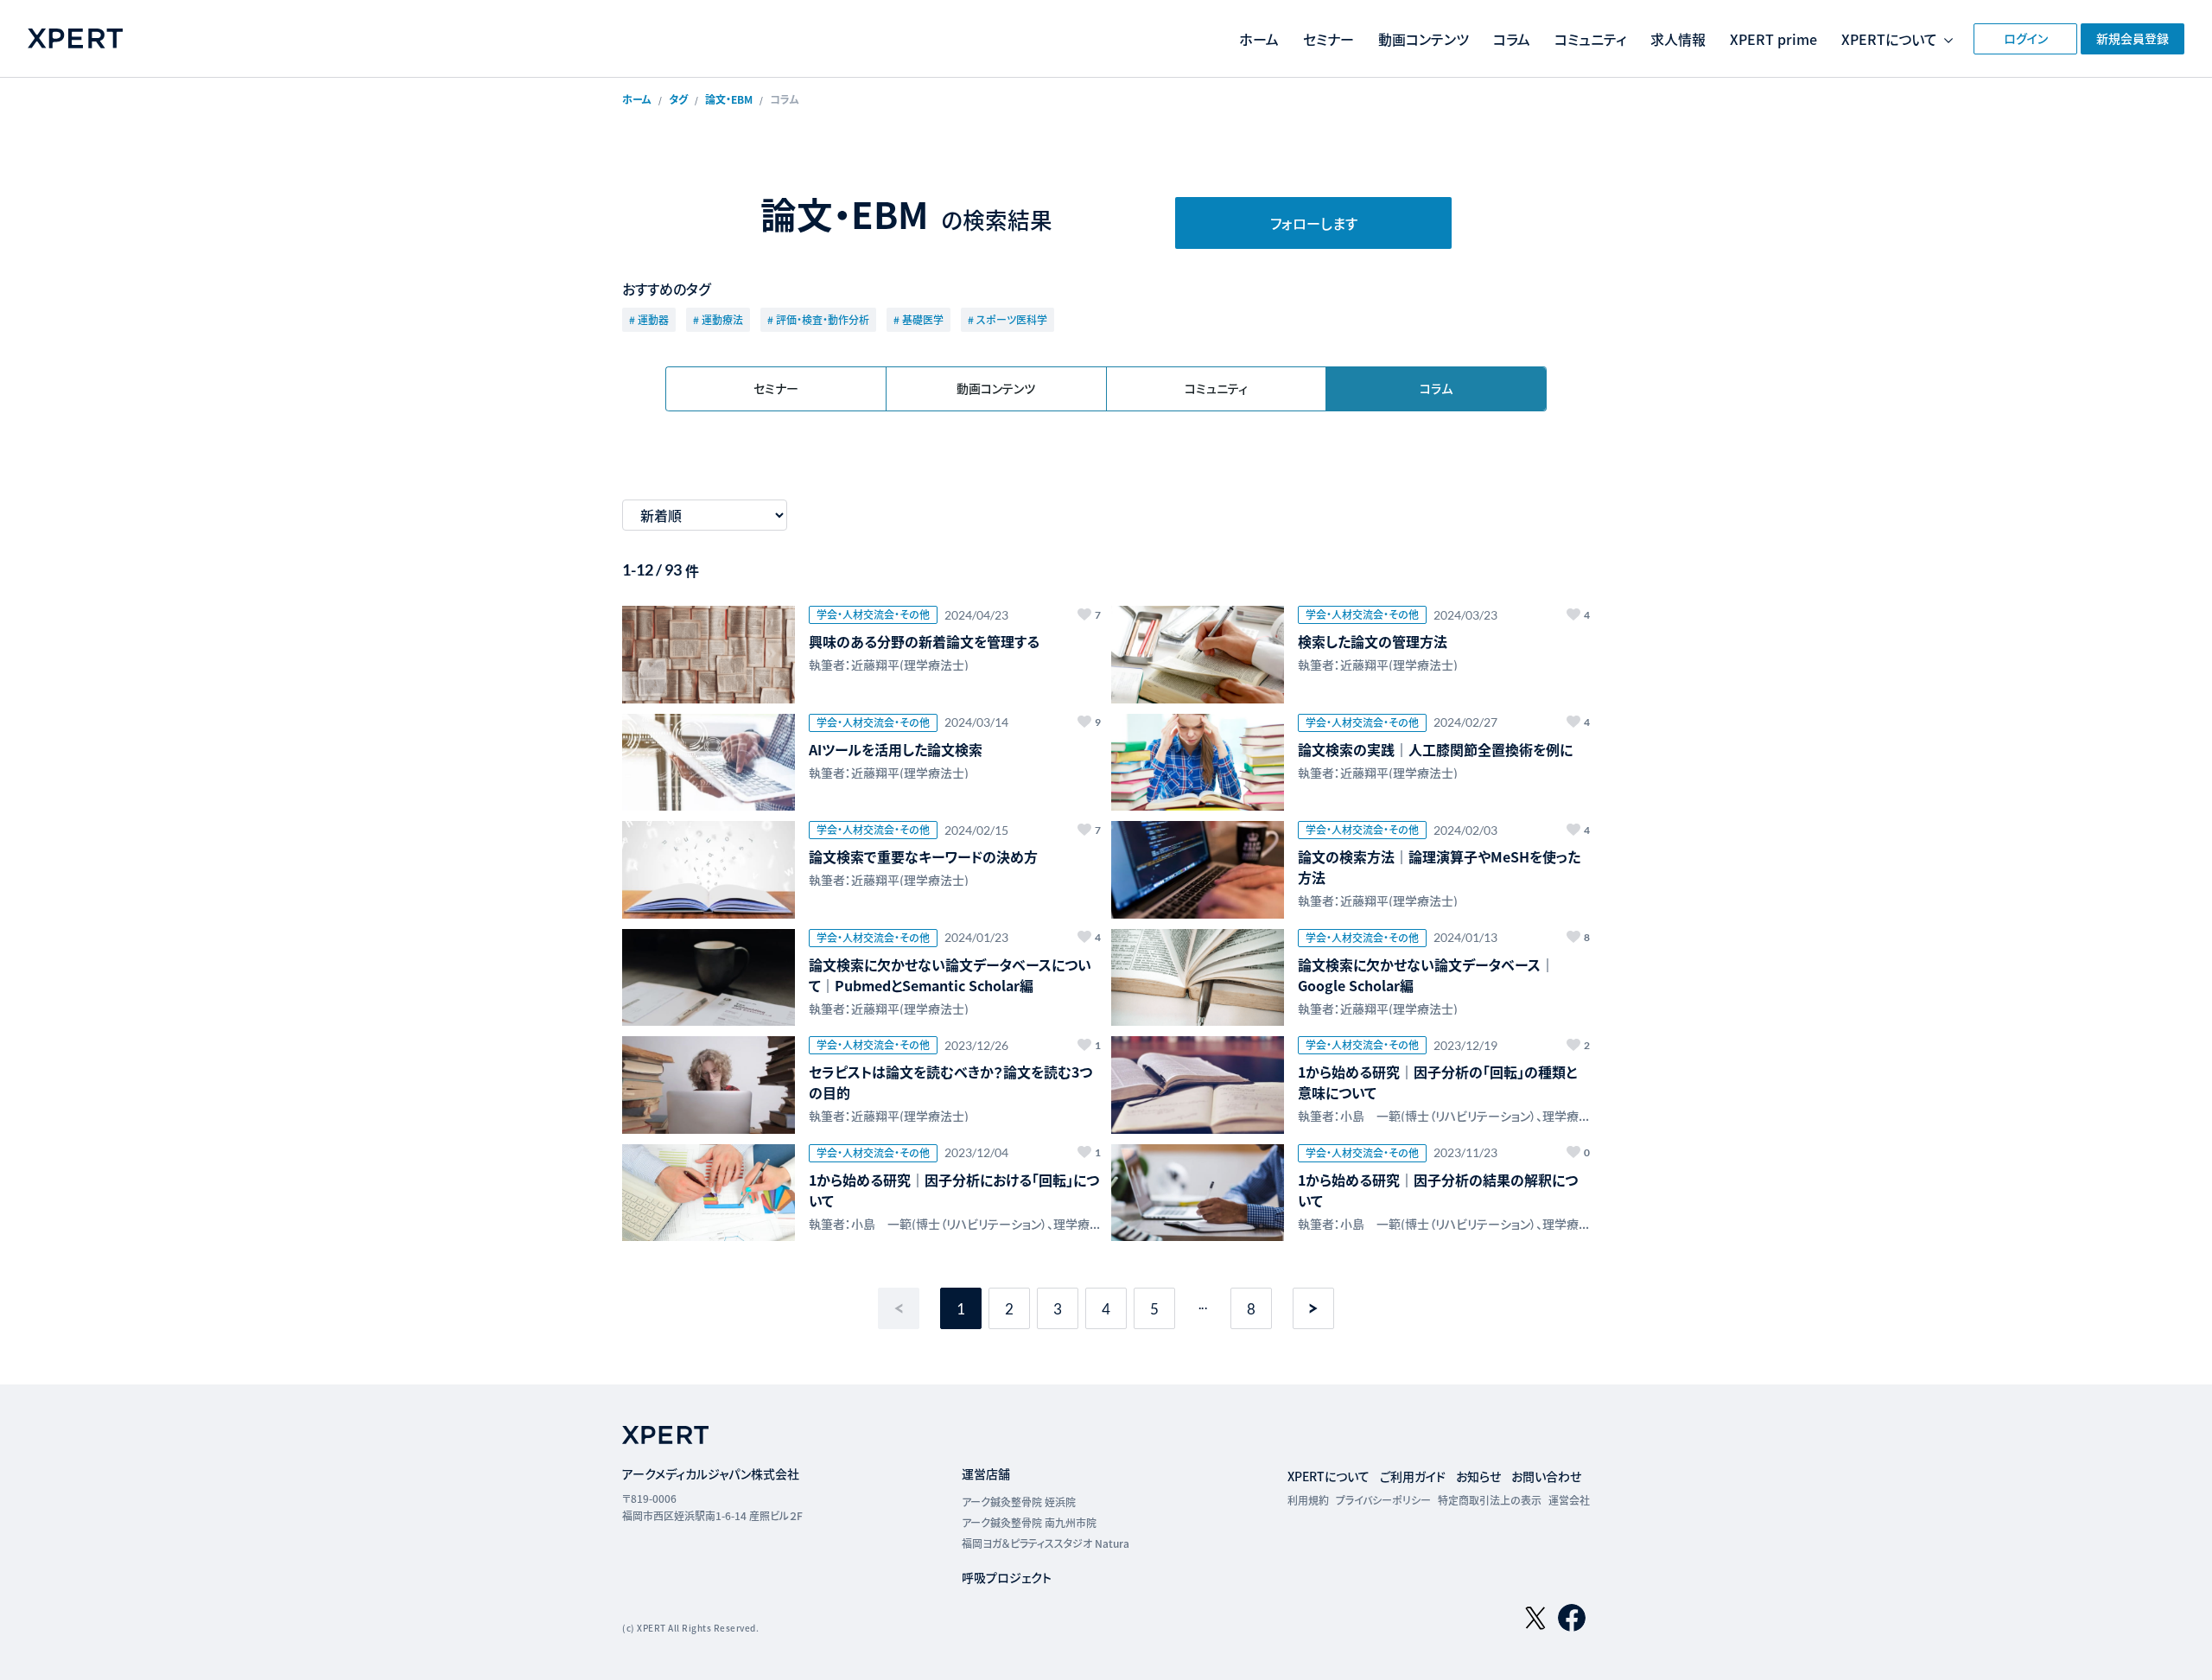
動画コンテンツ (1424, 39)
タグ (678, 99)
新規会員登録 (2133, 38)
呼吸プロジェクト (1007, 1577)
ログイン (2026, 38)
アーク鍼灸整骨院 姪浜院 (1019, 1502)
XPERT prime (1773, 39)
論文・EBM (729, 99)
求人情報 (1678, 39)
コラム (1512, 39)
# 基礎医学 (918, 319)
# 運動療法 (718, 319)
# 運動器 (649, 319)
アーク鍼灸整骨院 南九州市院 (1029, 1522)
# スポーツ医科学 (1007, 319)
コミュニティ (1590, 39)
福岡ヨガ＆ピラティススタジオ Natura (1046, 1543)
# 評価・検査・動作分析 (818, 319)
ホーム (1259, 39)
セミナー (1328, 39)
